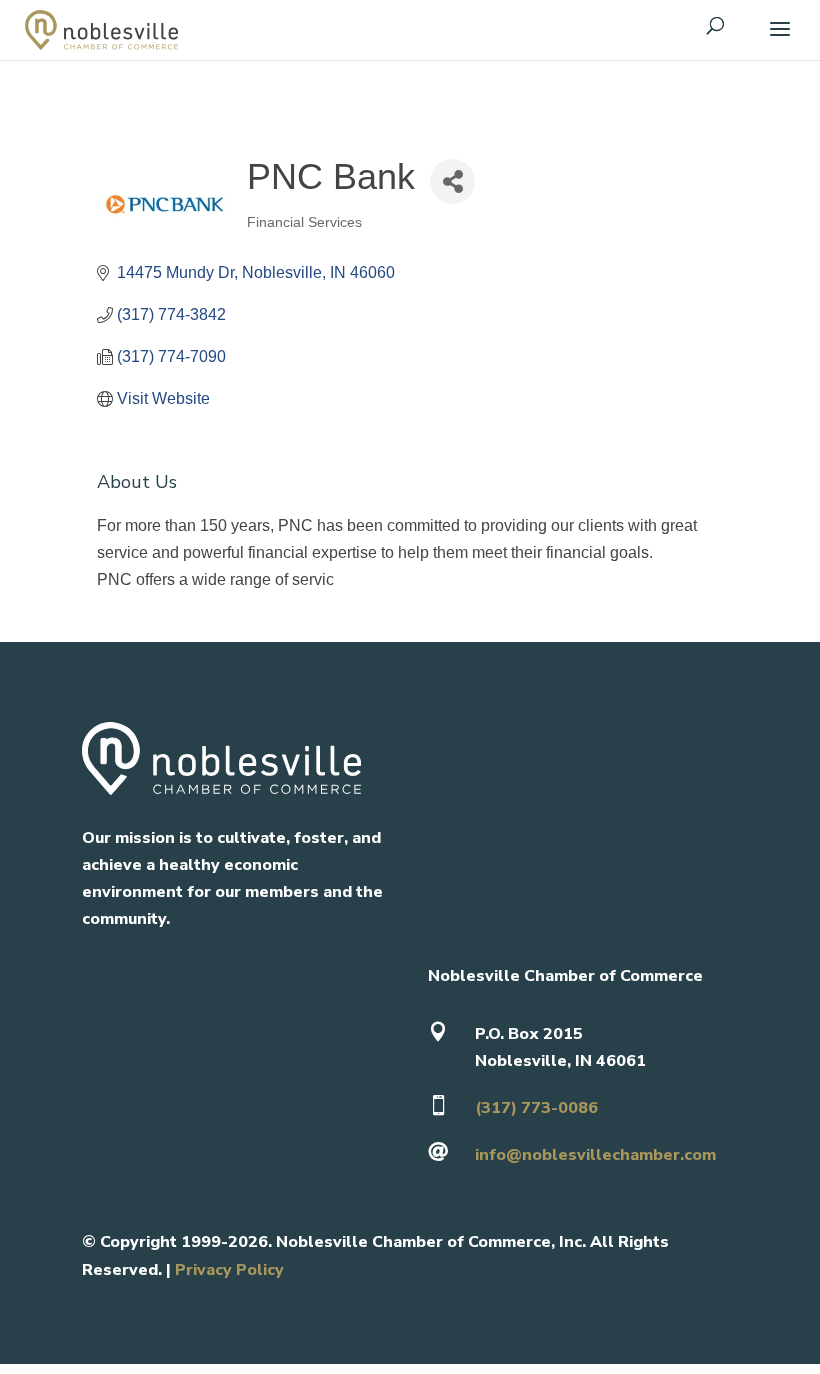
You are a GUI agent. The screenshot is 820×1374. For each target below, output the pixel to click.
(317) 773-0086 (536, 1108)
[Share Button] (452, 181)
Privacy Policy (229, 1270)
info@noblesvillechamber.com (595, 1155)
